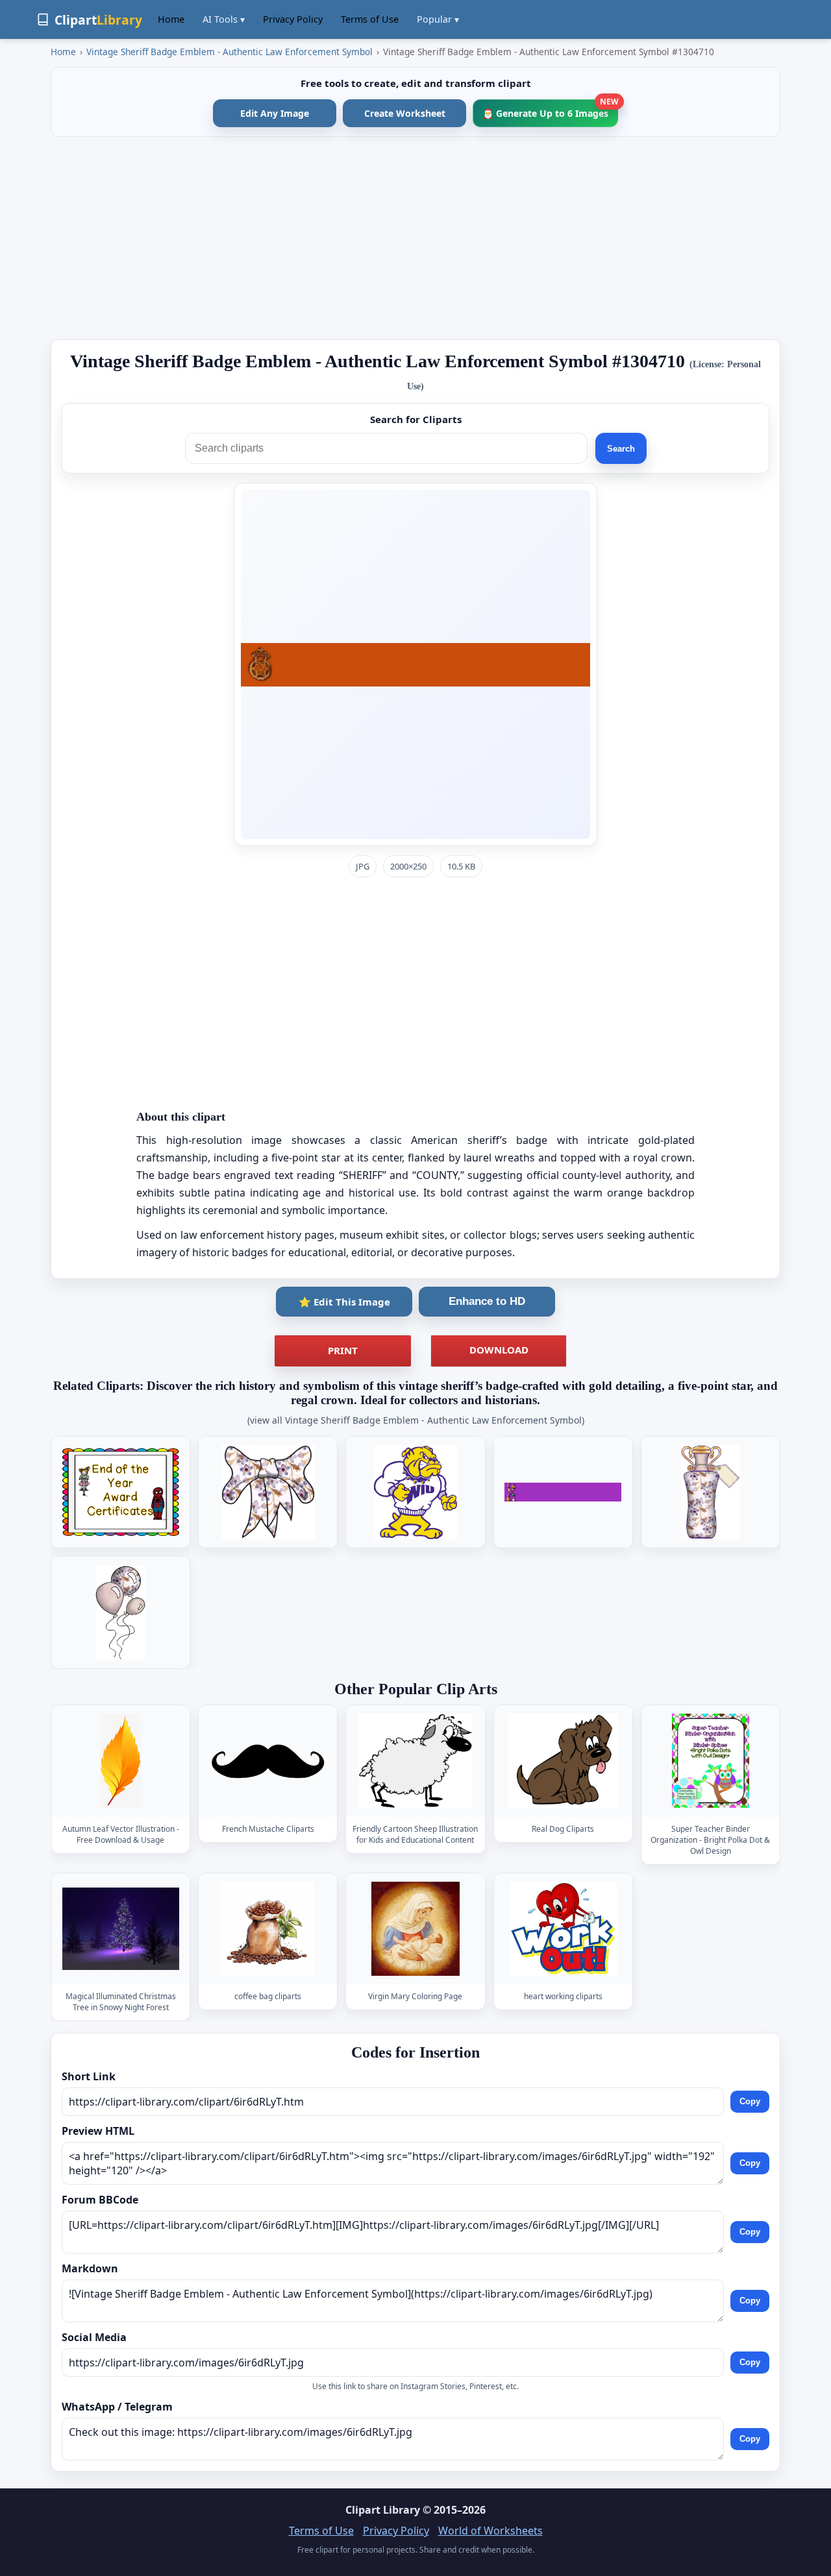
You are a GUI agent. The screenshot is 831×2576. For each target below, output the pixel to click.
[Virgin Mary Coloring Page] (415, 1929)
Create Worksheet (405, 113)
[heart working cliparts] (563, 1929)
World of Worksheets (490, 2531)
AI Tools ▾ (224, 19)
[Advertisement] (415, 238)
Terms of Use (370, 19)
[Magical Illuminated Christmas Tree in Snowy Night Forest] (121, 1929)
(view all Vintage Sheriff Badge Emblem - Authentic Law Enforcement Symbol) (416, 1420)
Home (171, 19)
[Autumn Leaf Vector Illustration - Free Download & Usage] (121, 1761)
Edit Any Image (275, 113)
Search (621, 449)
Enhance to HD (487, 1301)
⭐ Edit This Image (344, 1302)
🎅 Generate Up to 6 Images (550, 109)
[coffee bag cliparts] (268, 1929)
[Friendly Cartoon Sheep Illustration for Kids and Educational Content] (415, 1761)
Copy (750, 2102)
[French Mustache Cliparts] (268, 1761)
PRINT (343, 1350)
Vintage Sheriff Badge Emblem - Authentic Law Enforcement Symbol (229, 52)
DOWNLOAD (499, 1350)
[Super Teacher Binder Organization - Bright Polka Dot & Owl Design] (710, 1761)
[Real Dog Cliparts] (563, 1761)
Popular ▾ (438, 19)
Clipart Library (383, 2510)
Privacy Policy (293, 19)
